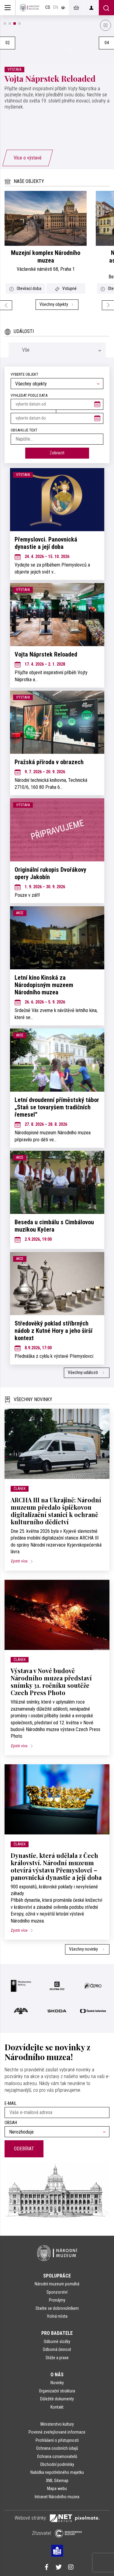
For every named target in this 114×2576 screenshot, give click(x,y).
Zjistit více (20, 1561)
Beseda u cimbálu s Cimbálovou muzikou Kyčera (54, 1226)
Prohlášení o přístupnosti (57, 2440)
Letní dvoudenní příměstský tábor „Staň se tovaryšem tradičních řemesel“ (57, 1107)
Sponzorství (57, 2292)
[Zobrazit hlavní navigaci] (8, 8)
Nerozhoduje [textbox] (21, 2132)
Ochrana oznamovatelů (57, 2456)
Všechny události (83, 1373)
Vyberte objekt (24, 374)
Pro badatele (57, 2333)
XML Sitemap (57, 2481)
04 (107, 43)
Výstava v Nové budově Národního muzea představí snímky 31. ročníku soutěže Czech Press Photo (51, 1682)
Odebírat (24, 2149)
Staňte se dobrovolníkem (57, 2308)
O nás (57, 2375)
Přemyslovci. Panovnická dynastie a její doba (46, 543)
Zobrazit (57, 453)
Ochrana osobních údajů (57, 2448)
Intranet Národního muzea (57, 2497)
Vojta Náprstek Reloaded (50, 78)
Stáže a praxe (57, 2358)
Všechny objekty (54, 304)
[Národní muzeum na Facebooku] (47, 2568)
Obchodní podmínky (57, 2464)
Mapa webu (57, 2488)
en (56, 7)
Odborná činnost (57, 2349)
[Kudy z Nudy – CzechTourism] (75, 2011)
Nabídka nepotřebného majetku (57, 2472)
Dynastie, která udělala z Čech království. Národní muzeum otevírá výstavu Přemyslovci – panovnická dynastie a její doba (56, 1866)
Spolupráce (57, 2276)
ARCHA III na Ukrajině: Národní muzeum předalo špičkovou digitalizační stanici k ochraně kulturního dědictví (56, 1511)
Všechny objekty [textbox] (31, 384)
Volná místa (57, 2316)
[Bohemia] (93, 1986)
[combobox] (57, 384)
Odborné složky (57, 2342)
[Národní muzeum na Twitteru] (59, 2568)
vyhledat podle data (29, 395)
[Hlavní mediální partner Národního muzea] (21, 1986)
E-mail (10, 2104)
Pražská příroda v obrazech (49, 762)
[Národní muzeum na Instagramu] (71, 2568)
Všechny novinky (84, 1949)
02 (8, 43)
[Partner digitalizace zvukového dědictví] (39, 2011)
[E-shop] (76, 8)
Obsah (11, 2123)
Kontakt (57, 2407)
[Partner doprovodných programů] (57, 1986)
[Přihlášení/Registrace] (91, 8)
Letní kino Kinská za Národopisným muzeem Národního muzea (44, 985)
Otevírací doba (29, 288)
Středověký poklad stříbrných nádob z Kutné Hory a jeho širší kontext (54, 1331)
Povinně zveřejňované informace (57, 2432)
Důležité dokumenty (57, 2399)
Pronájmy (57, 2300)
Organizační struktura (57, 2391)
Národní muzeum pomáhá (57, 2284)
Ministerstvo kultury (57, 2424)
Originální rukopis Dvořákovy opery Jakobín (50, 873)
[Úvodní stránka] (29, 8)
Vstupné (69, 288)
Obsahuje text (24, 430)
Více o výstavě (28, 158)
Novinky (57, 2383)
